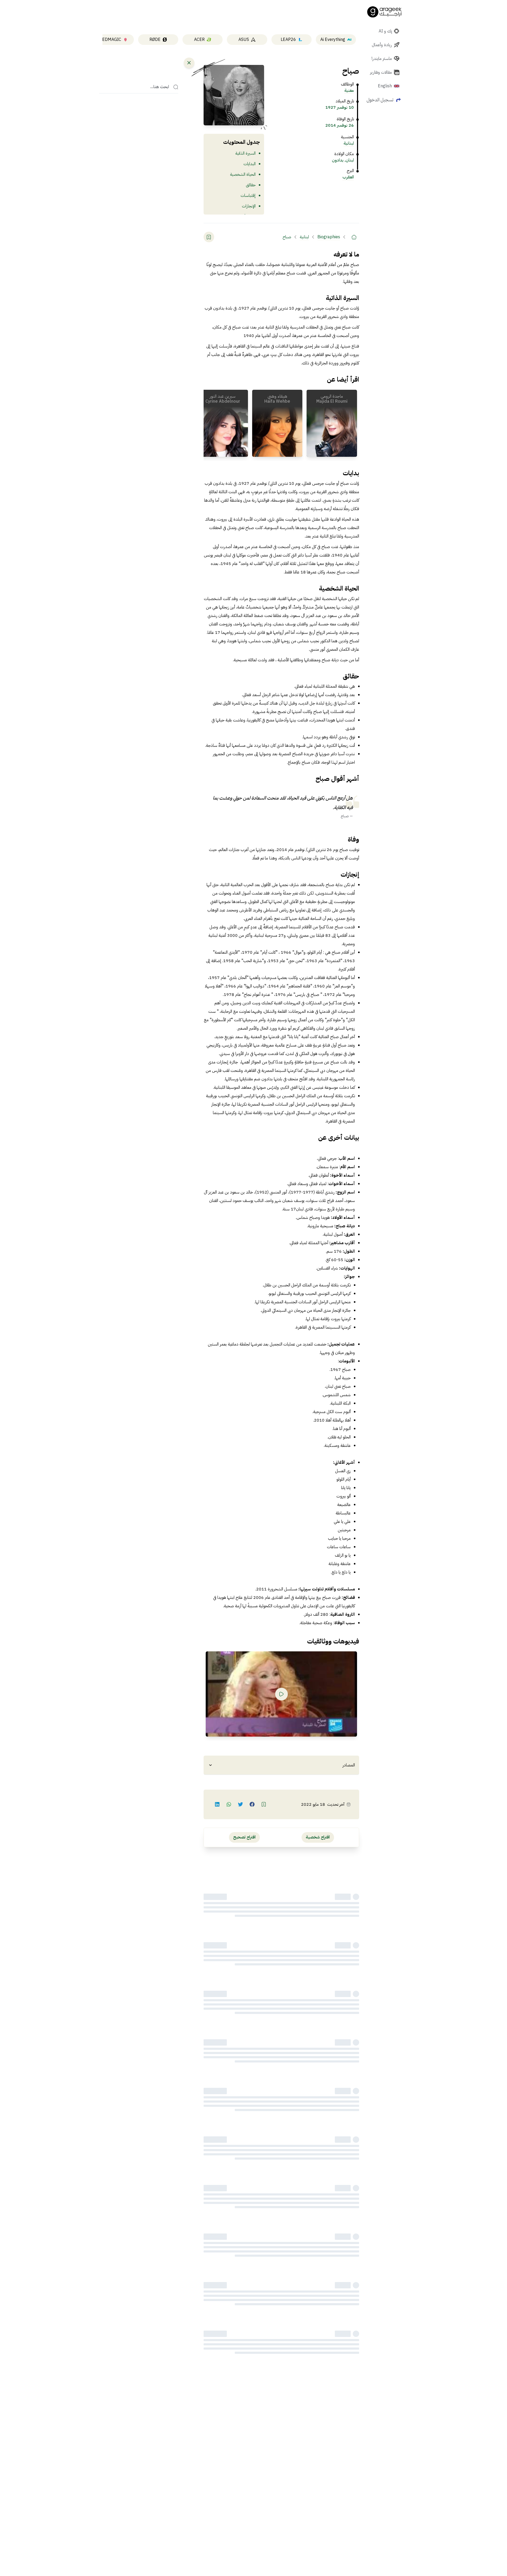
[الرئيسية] (354, 237)
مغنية (349, 91)
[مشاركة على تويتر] (241, 1804)
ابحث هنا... (160, 87)
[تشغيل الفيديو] (281, 1694)
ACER (199, 40)
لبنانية (349, 143)
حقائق (251, 185)
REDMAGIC (110, 40)
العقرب (348, 177)
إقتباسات (248, 196)
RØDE (155, 40)
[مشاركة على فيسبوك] (252, 1804)
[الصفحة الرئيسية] (384, 12)
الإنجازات (249, 206)
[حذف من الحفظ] (209, 237)
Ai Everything (333, 40)
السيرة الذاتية (245, 153)
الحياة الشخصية (243, 174)
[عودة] (189, 63)
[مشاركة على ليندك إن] (217, 1804)
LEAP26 (288, 40)
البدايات (250, 164)
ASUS (244, 40)
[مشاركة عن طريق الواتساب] (229, 1804)
